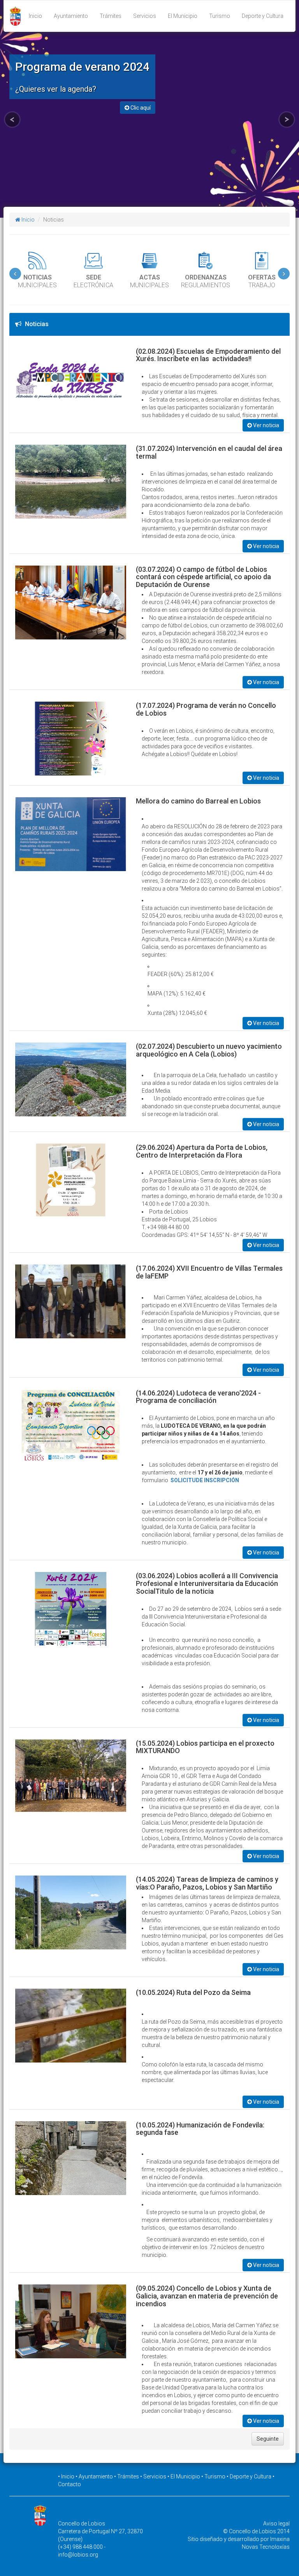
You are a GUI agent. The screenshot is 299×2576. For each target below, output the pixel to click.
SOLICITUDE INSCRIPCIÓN (204, 1480)
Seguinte (268, 2439)
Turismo (220, 16)
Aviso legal (276, 2524)
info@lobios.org (78, 2555)
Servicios (145, 16)
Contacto (69, 2484)
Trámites (111, 16)
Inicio (35, 16)
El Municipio (183, 16)
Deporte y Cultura (263, 16)
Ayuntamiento (71, 16)
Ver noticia (266, 425)
